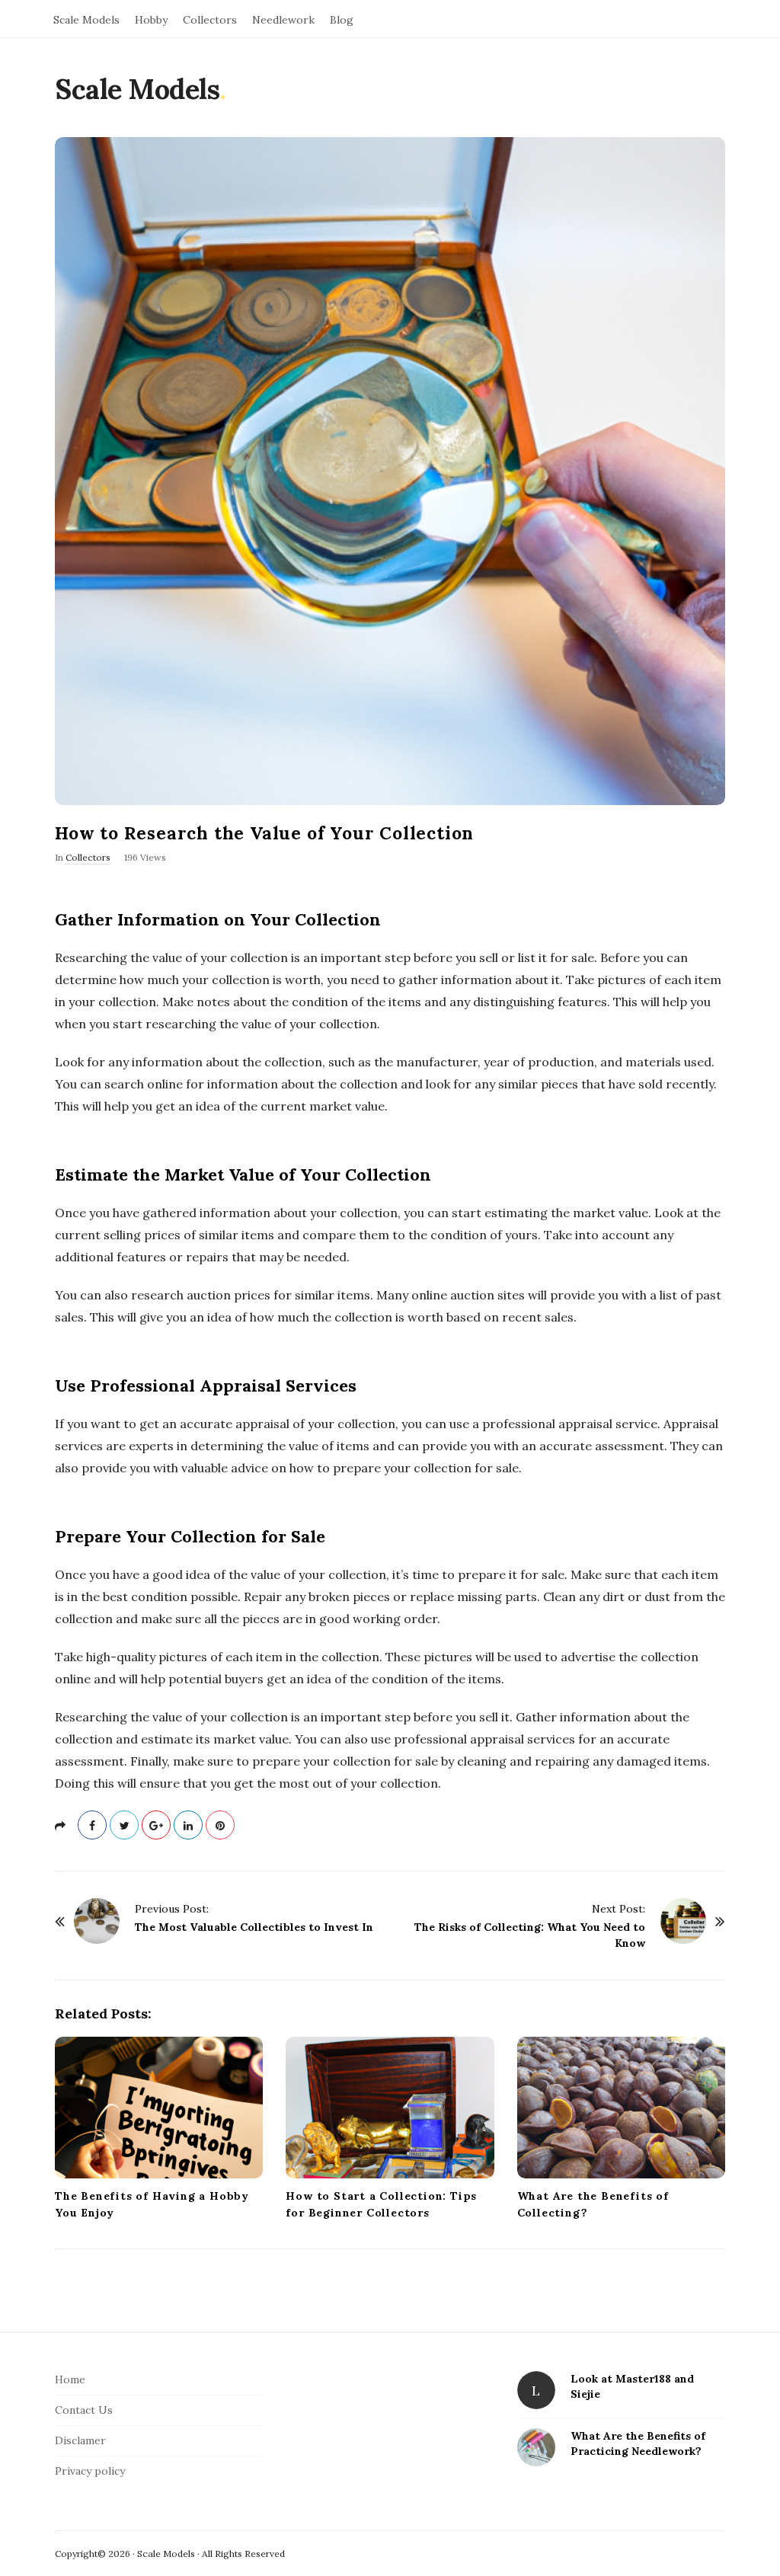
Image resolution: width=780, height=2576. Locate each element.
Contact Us (84, 2410)
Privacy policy (90, 2471)
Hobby (151, 20)
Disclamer (80, 2440)
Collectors (210, 20)
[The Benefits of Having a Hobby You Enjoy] (159, 2108)
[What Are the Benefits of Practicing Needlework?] (536, 2447)
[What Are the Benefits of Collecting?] (621, 2108)
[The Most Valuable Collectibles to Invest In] (97, 1921)
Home (70, 2379)
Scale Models (86, 20)
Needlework (283, 20)
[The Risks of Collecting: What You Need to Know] (683, 1921)
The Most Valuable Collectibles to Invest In (254, 1927)
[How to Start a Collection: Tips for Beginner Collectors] (390, 2108)
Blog (342, 20)
